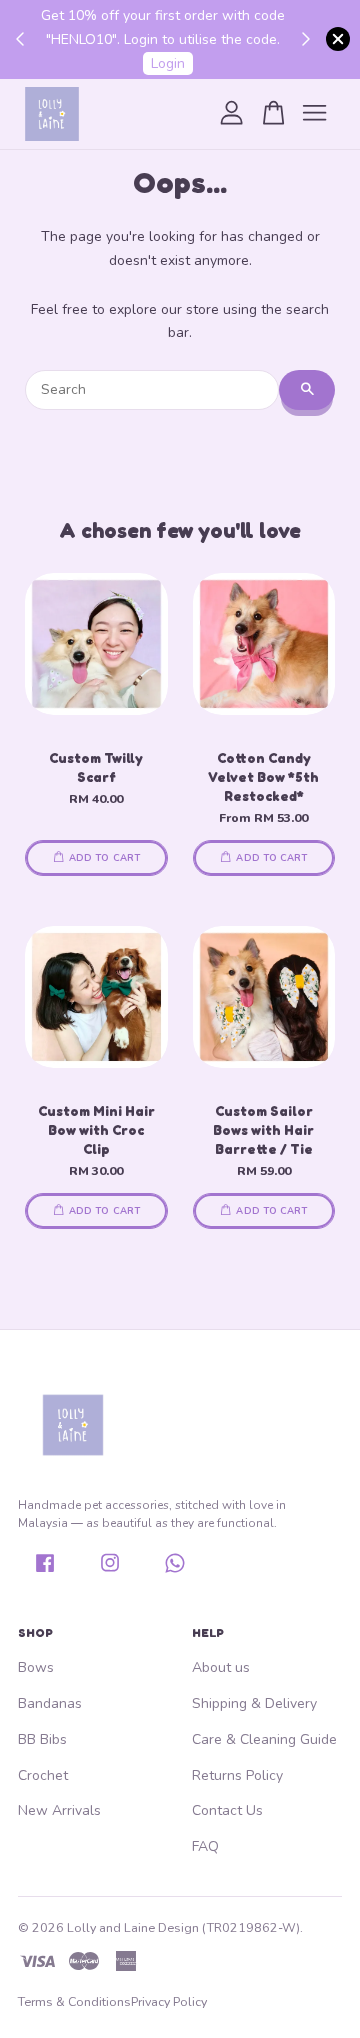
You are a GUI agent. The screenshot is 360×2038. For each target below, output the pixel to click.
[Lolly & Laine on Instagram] (110, 1571)
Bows (36, 1667)
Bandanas (50, 1703)
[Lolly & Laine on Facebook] (45, 1571)
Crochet (43, 1775)
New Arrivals (59, 1810)
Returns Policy (237, 1775)
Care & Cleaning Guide (264, 1739)
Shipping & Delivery (254, 1703)
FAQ (205, 1846)
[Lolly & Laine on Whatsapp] (175, 1571)
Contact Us (227, 1810)
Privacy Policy (169, 2001)
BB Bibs (42, 1739)
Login (168, 63)
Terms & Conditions (74, 2001)
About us (221, 1667)
